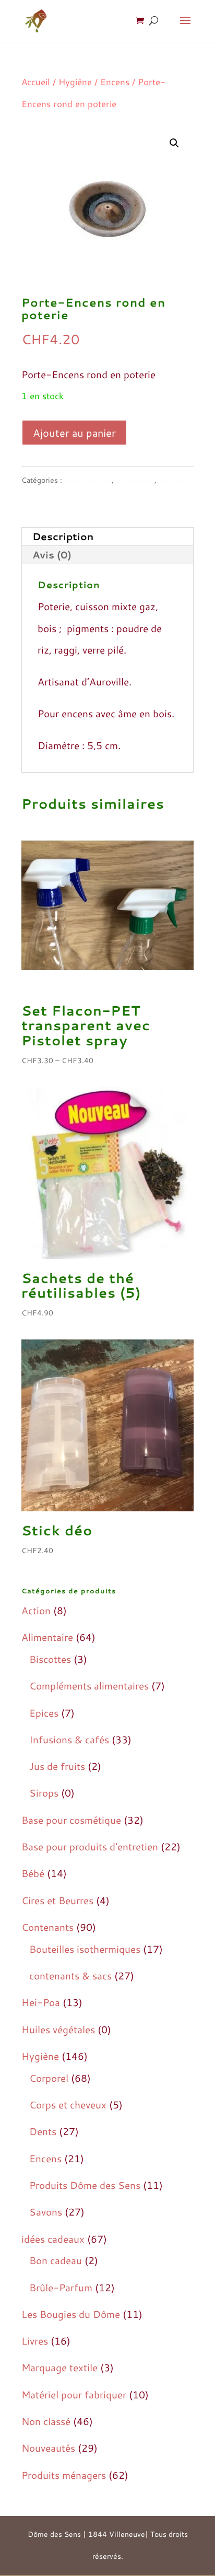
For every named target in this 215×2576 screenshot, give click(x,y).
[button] (174, 143)
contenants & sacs (70, 1975)
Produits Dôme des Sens (85, 2185)
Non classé (46, 2421)
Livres (35, 2341)
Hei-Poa (41, 2002)
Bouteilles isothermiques (85, 1949)
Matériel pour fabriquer (74, 2394)
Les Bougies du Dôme (71, 2314)
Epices (44, 1713)
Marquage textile (59, 2367)
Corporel (49, 2078)
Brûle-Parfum (61, 2287)
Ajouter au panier (74, 433)
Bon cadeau (56, 2260)
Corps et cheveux (68, 2105)
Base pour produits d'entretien (90, 1846)
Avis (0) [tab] (52, 555)
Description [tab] (63, 536)
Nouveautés (48, 2448)
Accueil (36, 82)
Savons (46, 2212)
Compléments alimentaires (89, 1686)
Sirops (44, 1793)
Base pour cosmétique (71, 1820)
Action (36, 1610)
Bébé (33, 1873)
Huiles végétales (58, 2029)
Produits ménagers (64, 2475)
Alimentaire (47, 1637)
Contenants (135, 480)
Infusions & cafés (69, 1739)
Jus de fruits (57, 1766)
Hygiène (75, 82)
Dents (43, 2131)
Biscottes (50, 1659)
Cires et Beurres (57, 1900)
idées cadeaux (88, 480)
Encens (115, 82)
